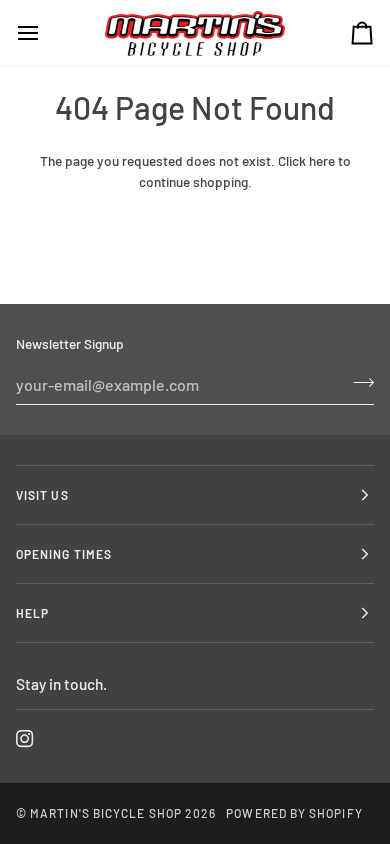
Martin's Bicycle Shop (106, 813)
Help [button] (32, 613)
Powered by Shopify (294, 813)
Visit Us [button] (42, 495)
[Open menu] (46, 33)
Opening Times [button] (64, 554)
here (322, 160)
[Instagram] (25, 739)
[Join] (357, 382)
